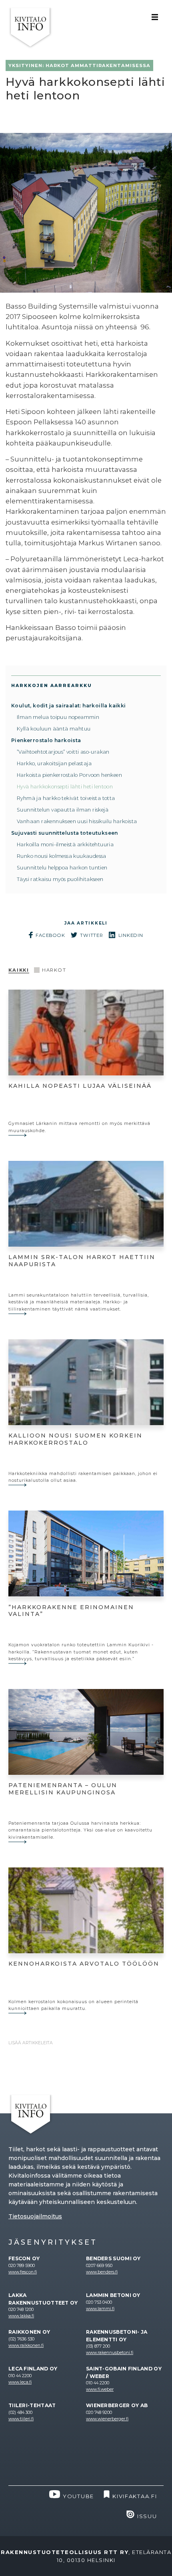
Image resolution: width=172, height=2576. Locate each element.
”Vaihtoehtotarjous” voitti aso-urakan (63, 752)
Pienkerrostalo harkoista (46, 740)
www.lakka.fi (21, 2316)
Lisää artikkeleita (31, 2043)
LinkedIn (131, 935)
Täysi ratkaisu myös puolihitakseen (60, 879)
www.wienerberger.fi (107, 2419)
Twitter (92, 935)
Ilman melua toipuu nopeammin (58, 717)
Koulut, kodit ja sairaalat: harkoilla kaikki (69, 706)
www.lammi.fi (100, 2309)
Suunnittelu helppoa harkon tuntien (62, 868)
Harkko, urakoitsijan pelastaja (54, 763)
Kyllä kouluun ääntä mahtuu (54, 729)
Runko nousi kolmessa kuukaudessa (62, 856)
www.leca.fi (20, 2382)
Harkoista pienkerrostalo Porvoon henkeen (69, 775)
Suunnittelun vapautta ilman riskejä (63, 810)
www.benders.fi (102, 2272)
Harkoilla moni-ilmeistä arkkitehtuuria (65, 844)
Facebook (50, 935)
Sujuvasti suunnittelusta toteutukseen (65, 833)
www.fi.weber (100, 2389)
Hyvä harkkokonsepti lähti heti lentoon (65, 787)
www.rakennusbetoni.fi (110, 2353)
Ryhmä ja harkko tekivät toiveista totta (66, 798)
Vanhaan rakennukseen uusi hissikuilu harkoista (77, 821)
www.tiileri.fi (21, 2419)
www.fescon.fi (23, 2272)
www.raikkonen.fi (26, 2345)
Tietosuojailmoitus (35, 2216)
